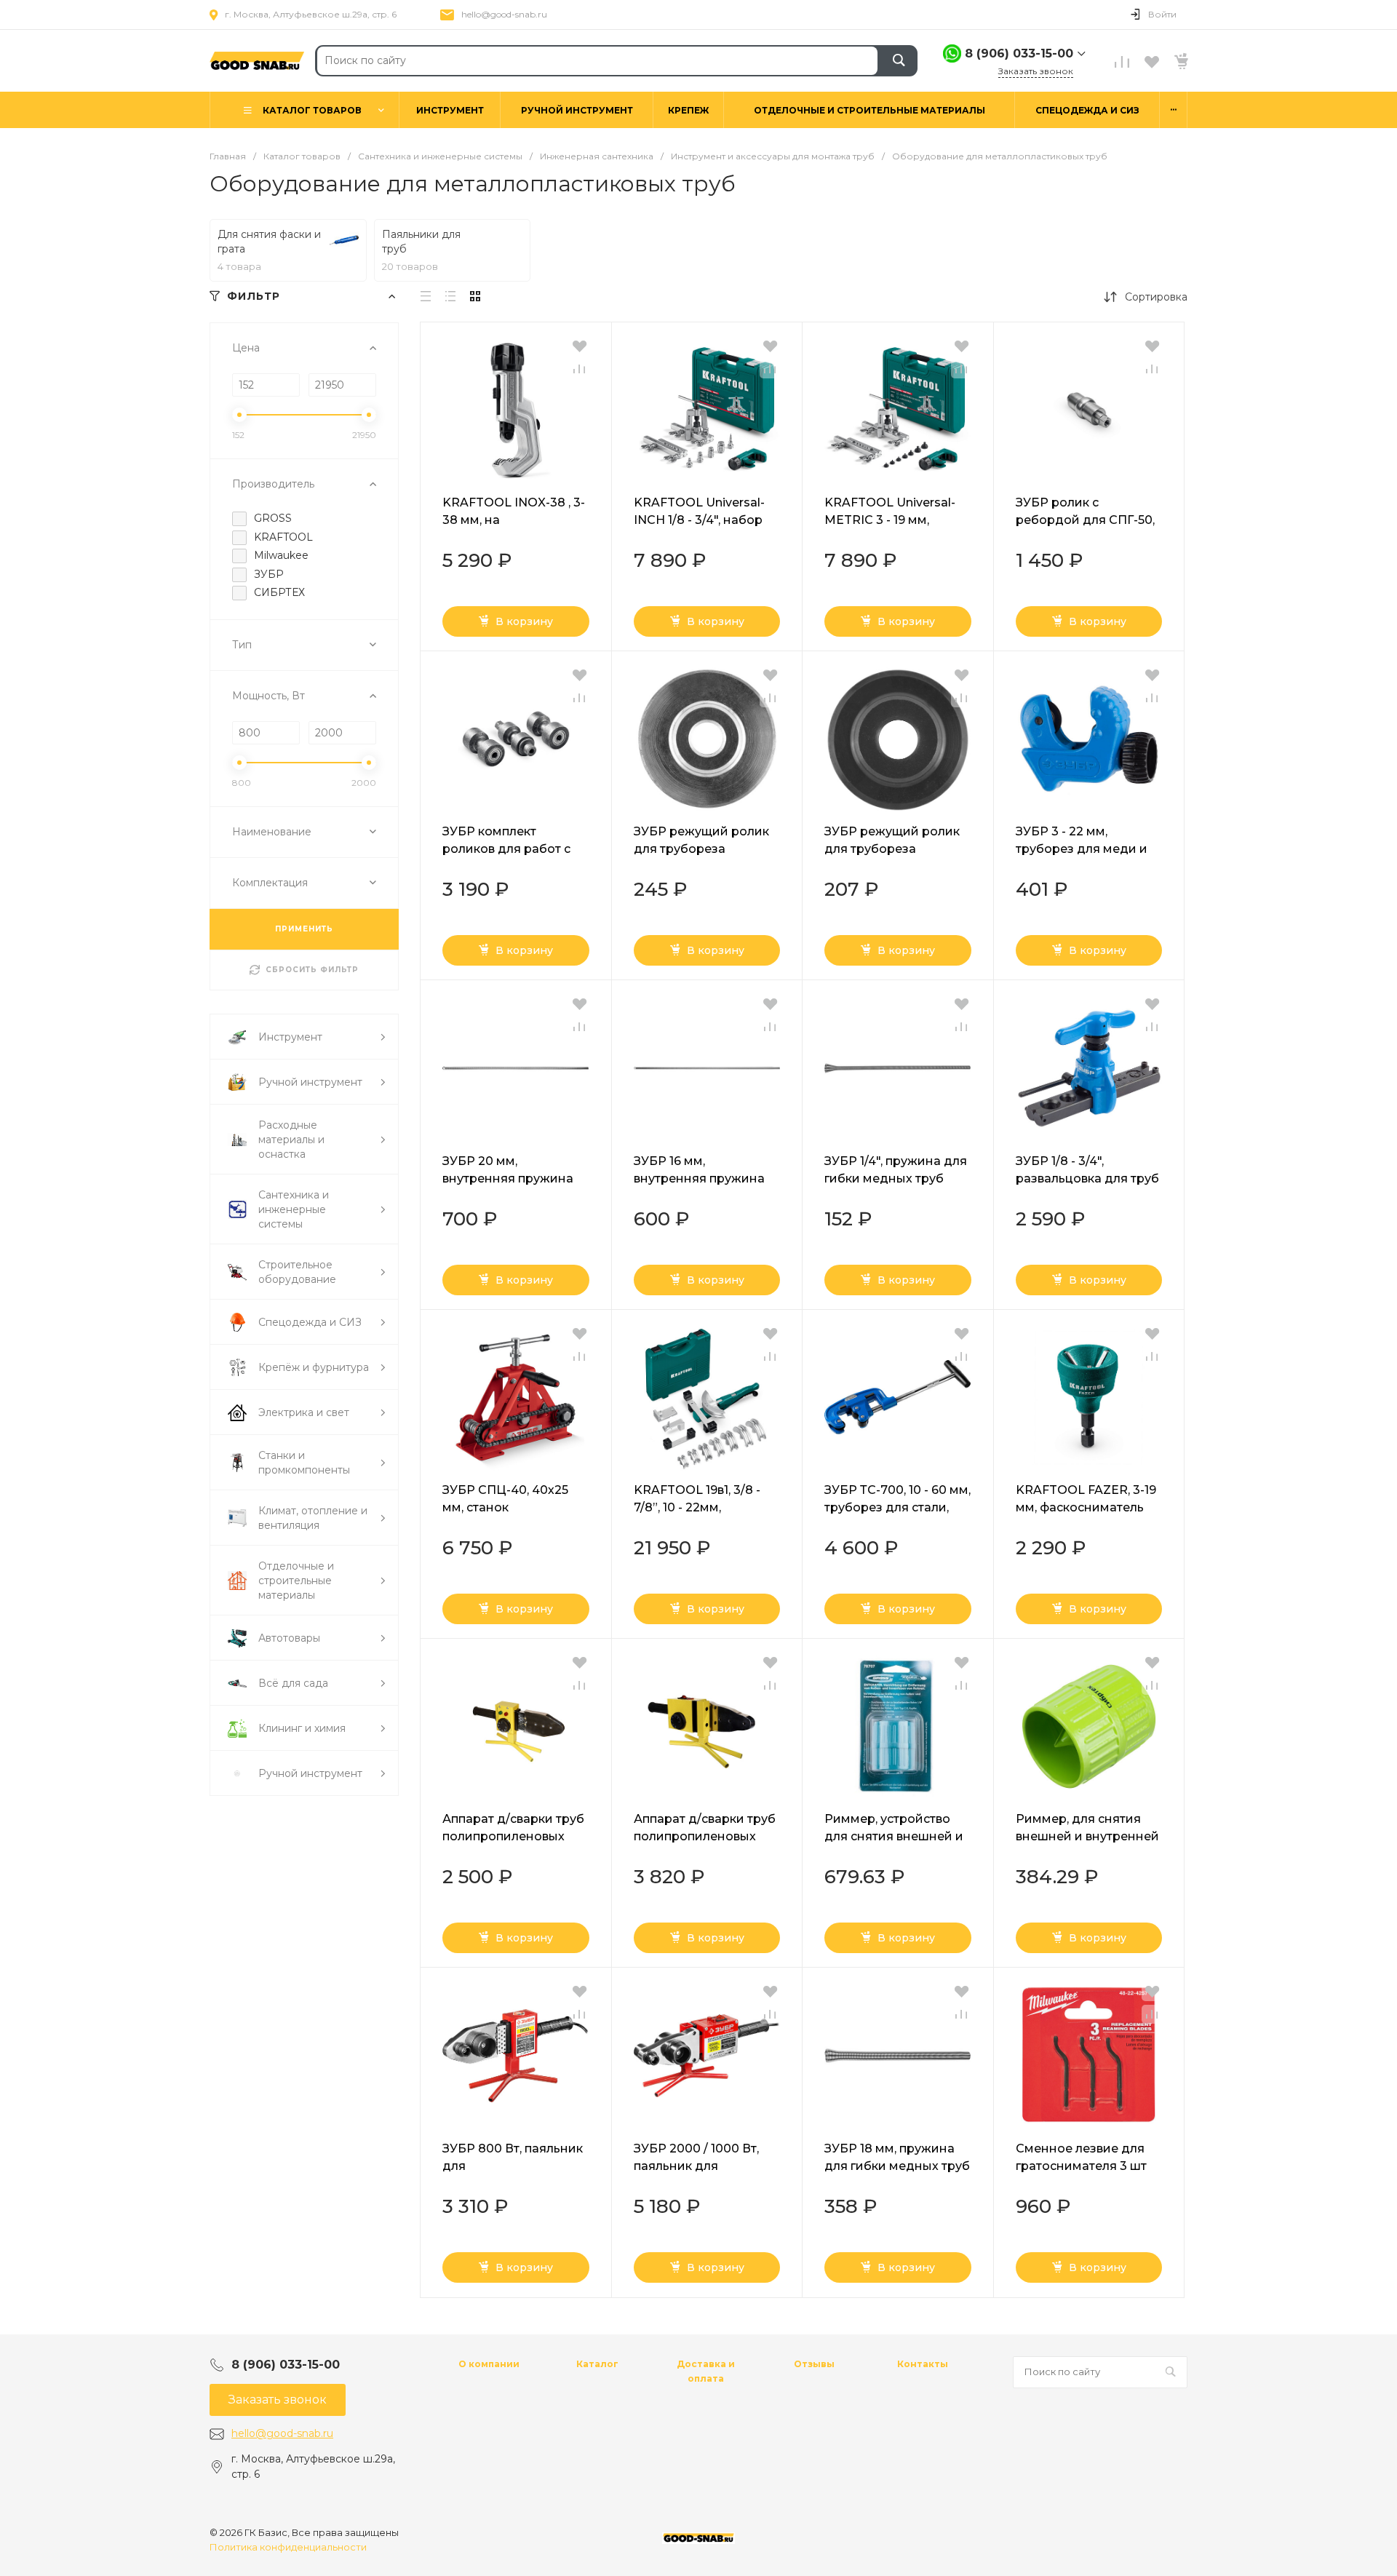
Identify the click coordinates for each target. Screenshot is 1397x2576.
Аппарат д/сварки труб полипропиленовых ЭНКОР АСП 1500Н (705, 1836)
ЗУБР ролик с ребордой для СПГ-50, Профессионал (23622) (1086, 520)
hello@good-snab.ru (504, 14)
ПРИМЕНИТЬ (304, 929)
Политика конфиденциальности (288, 2547)
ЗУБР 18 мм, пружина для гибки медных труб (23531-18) (897, 2166)
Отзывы (814, 2364)
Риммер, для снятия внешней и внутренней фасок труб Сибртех (1087, 1836)
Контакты (923, 2364)
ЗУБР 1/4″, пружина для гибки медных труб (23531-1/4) (896, 1178)
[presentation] (433, 410)
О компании (489, 2364)
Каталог (597, 2364)
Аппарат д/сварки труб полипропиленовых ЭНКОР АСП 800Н (513, 1836)
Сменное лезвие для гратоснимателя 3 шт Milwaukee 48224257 (1081, 2166)
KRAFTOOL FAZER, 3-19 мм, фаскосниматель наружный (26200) (1086, 1507)
